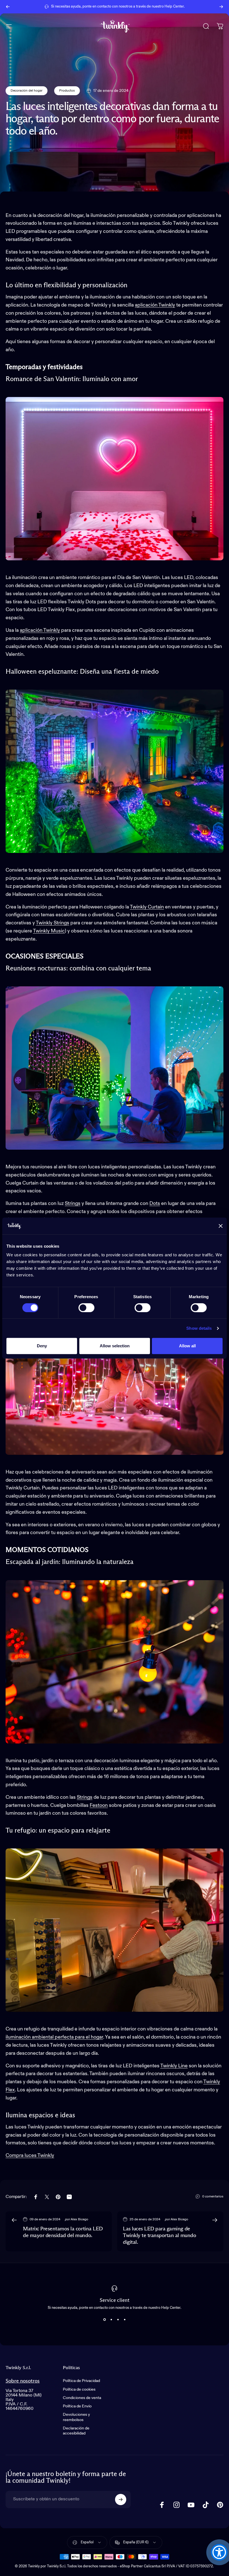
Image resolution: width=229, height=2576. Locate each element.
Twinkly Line (174, 2066)
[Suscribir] (121, 2500)
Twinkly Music (49, 931)
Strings (85, 1797)
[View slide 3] (118, 2320)
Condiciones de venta (82, 2398)
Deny (42, 1346)
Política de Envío (77, 2406)
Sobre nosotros (23, 2381)
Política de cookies (79, 2390)
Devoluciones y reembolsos (76, 2417)
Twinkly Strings (53, 923)
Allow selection (115, 1346)
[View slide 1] (104, 2320)
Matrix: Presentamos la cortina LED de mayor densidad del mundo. (63, 2232)
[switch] (86, 1308)
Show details (199, 1328)
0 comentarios (213, 2197)
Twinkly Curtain (147, 907)
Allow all (187, 1346)
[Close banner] (221, 1226)
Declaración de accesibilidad (76, 2431)
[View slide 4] (125, 2320)
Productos (67, 91)
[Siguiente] (221, 7)
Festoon (99, 1805)
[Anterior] (8, 7)
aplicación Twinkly (155, 305)
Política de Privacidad (81, 2381)
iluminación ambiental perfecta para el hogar (54, 2037)
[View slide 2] (111, 2320)
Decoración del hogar (27, 91)
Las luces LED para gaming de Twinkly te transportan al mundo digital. (159, 2236)
